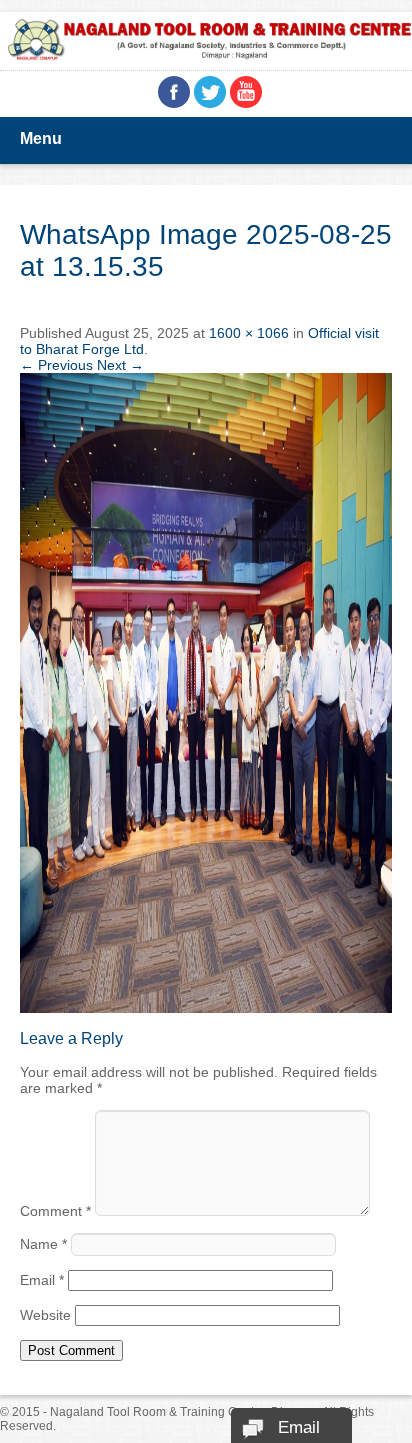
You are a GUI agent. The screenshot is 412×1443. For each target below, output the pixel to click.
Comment (55, 1211)
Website (45, 1315)
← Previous (56, 365)
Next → (120, 365)
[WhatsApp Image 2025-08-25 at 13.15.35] (206, 1008)
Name (43, 1244)
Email (42, 1280)
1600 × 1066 (249, 333)
